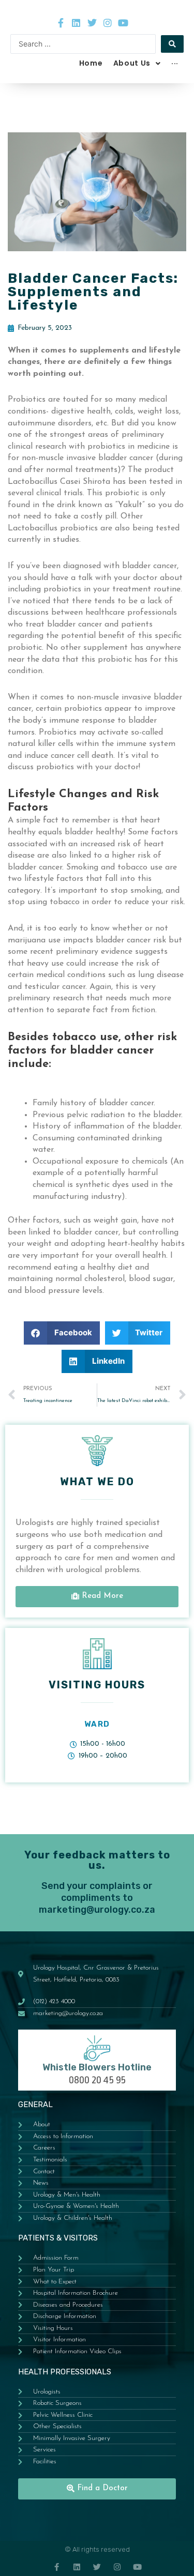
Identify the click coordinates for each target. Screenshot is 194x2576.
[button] (62, 1333)
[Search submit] (172, 44)
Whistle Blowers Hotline (97, 2067)
